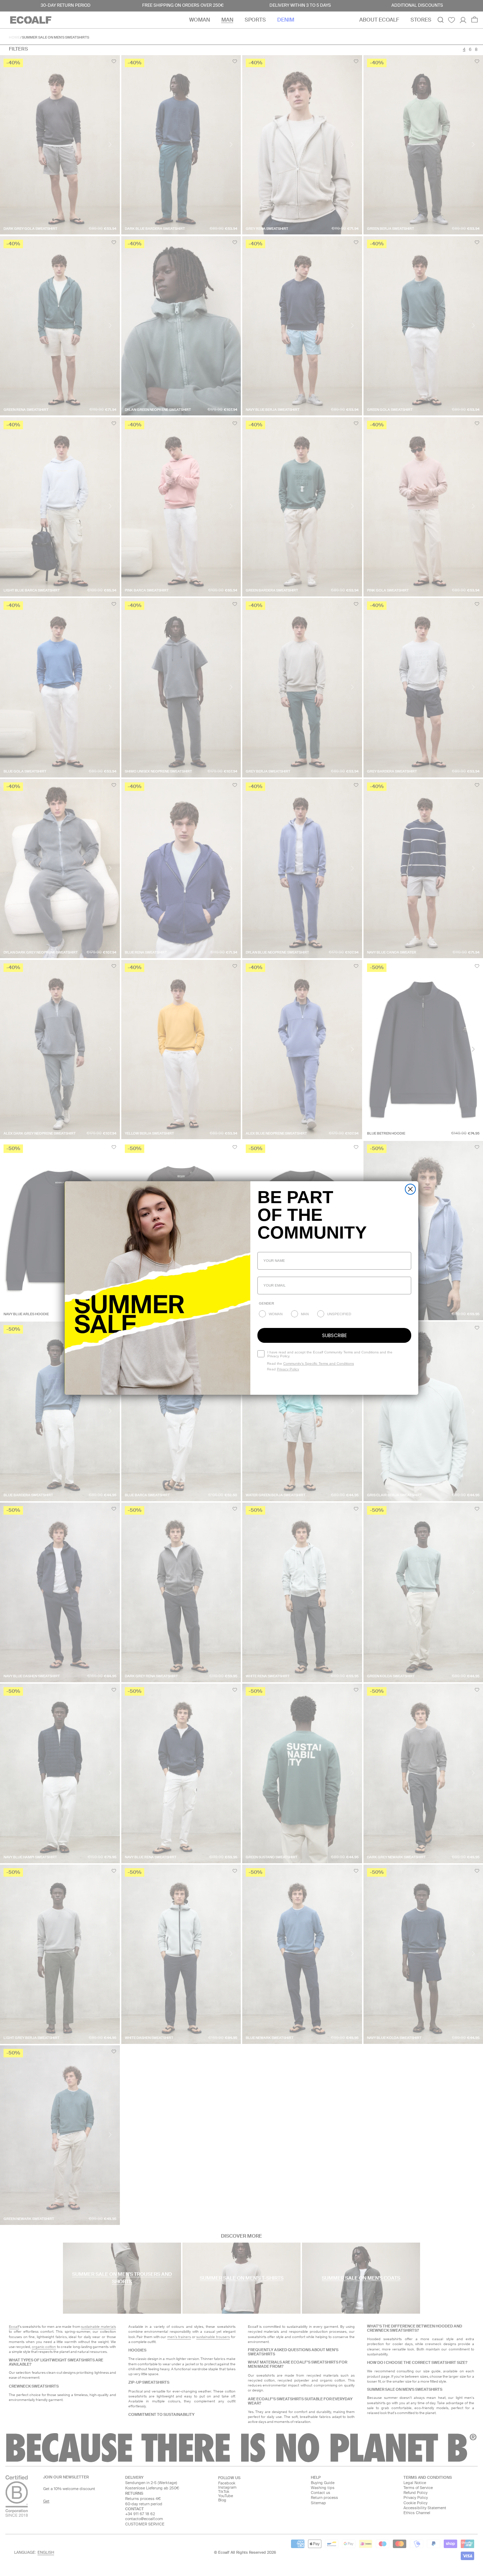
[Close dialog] (410, 1189)
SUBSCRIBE (334, 1335)
